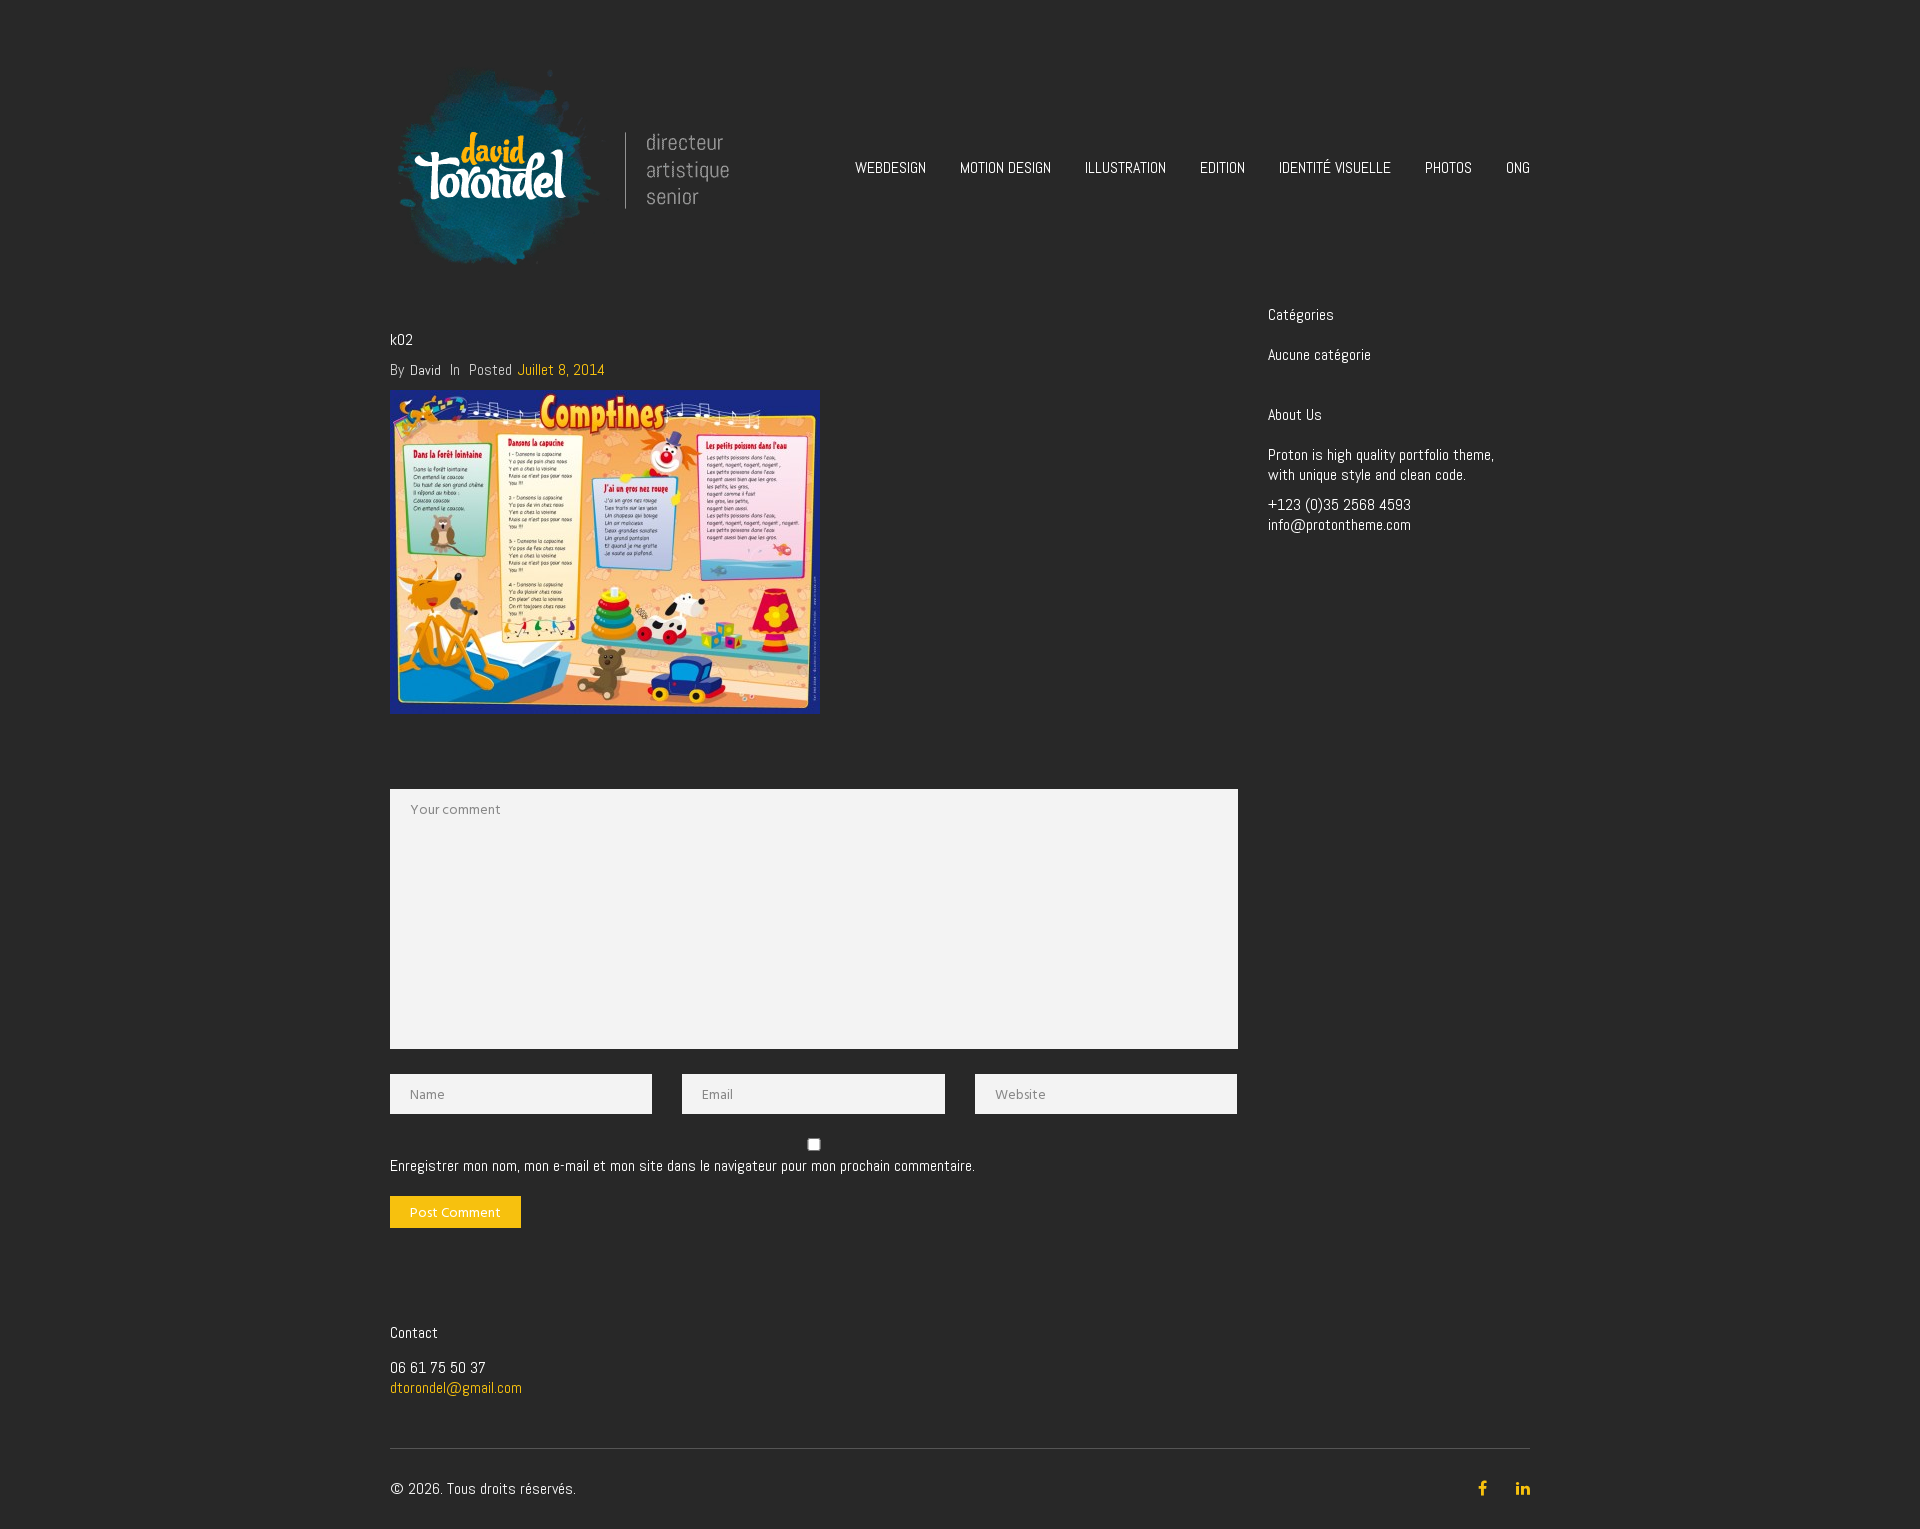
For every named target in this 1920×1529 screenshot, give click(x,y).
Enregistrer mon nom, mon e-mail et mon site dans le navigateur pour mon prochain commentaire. (682, 1166)
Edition (1222, 167)
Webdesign (890, 167)
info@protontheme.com (1339, 524)
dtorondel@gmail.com (456, 1387)
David (425, 370)
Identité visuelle (1335, 167)
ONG (1518, 167)
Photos (1448, 167)
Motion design (1005, 167)
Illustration (1125, 167)
